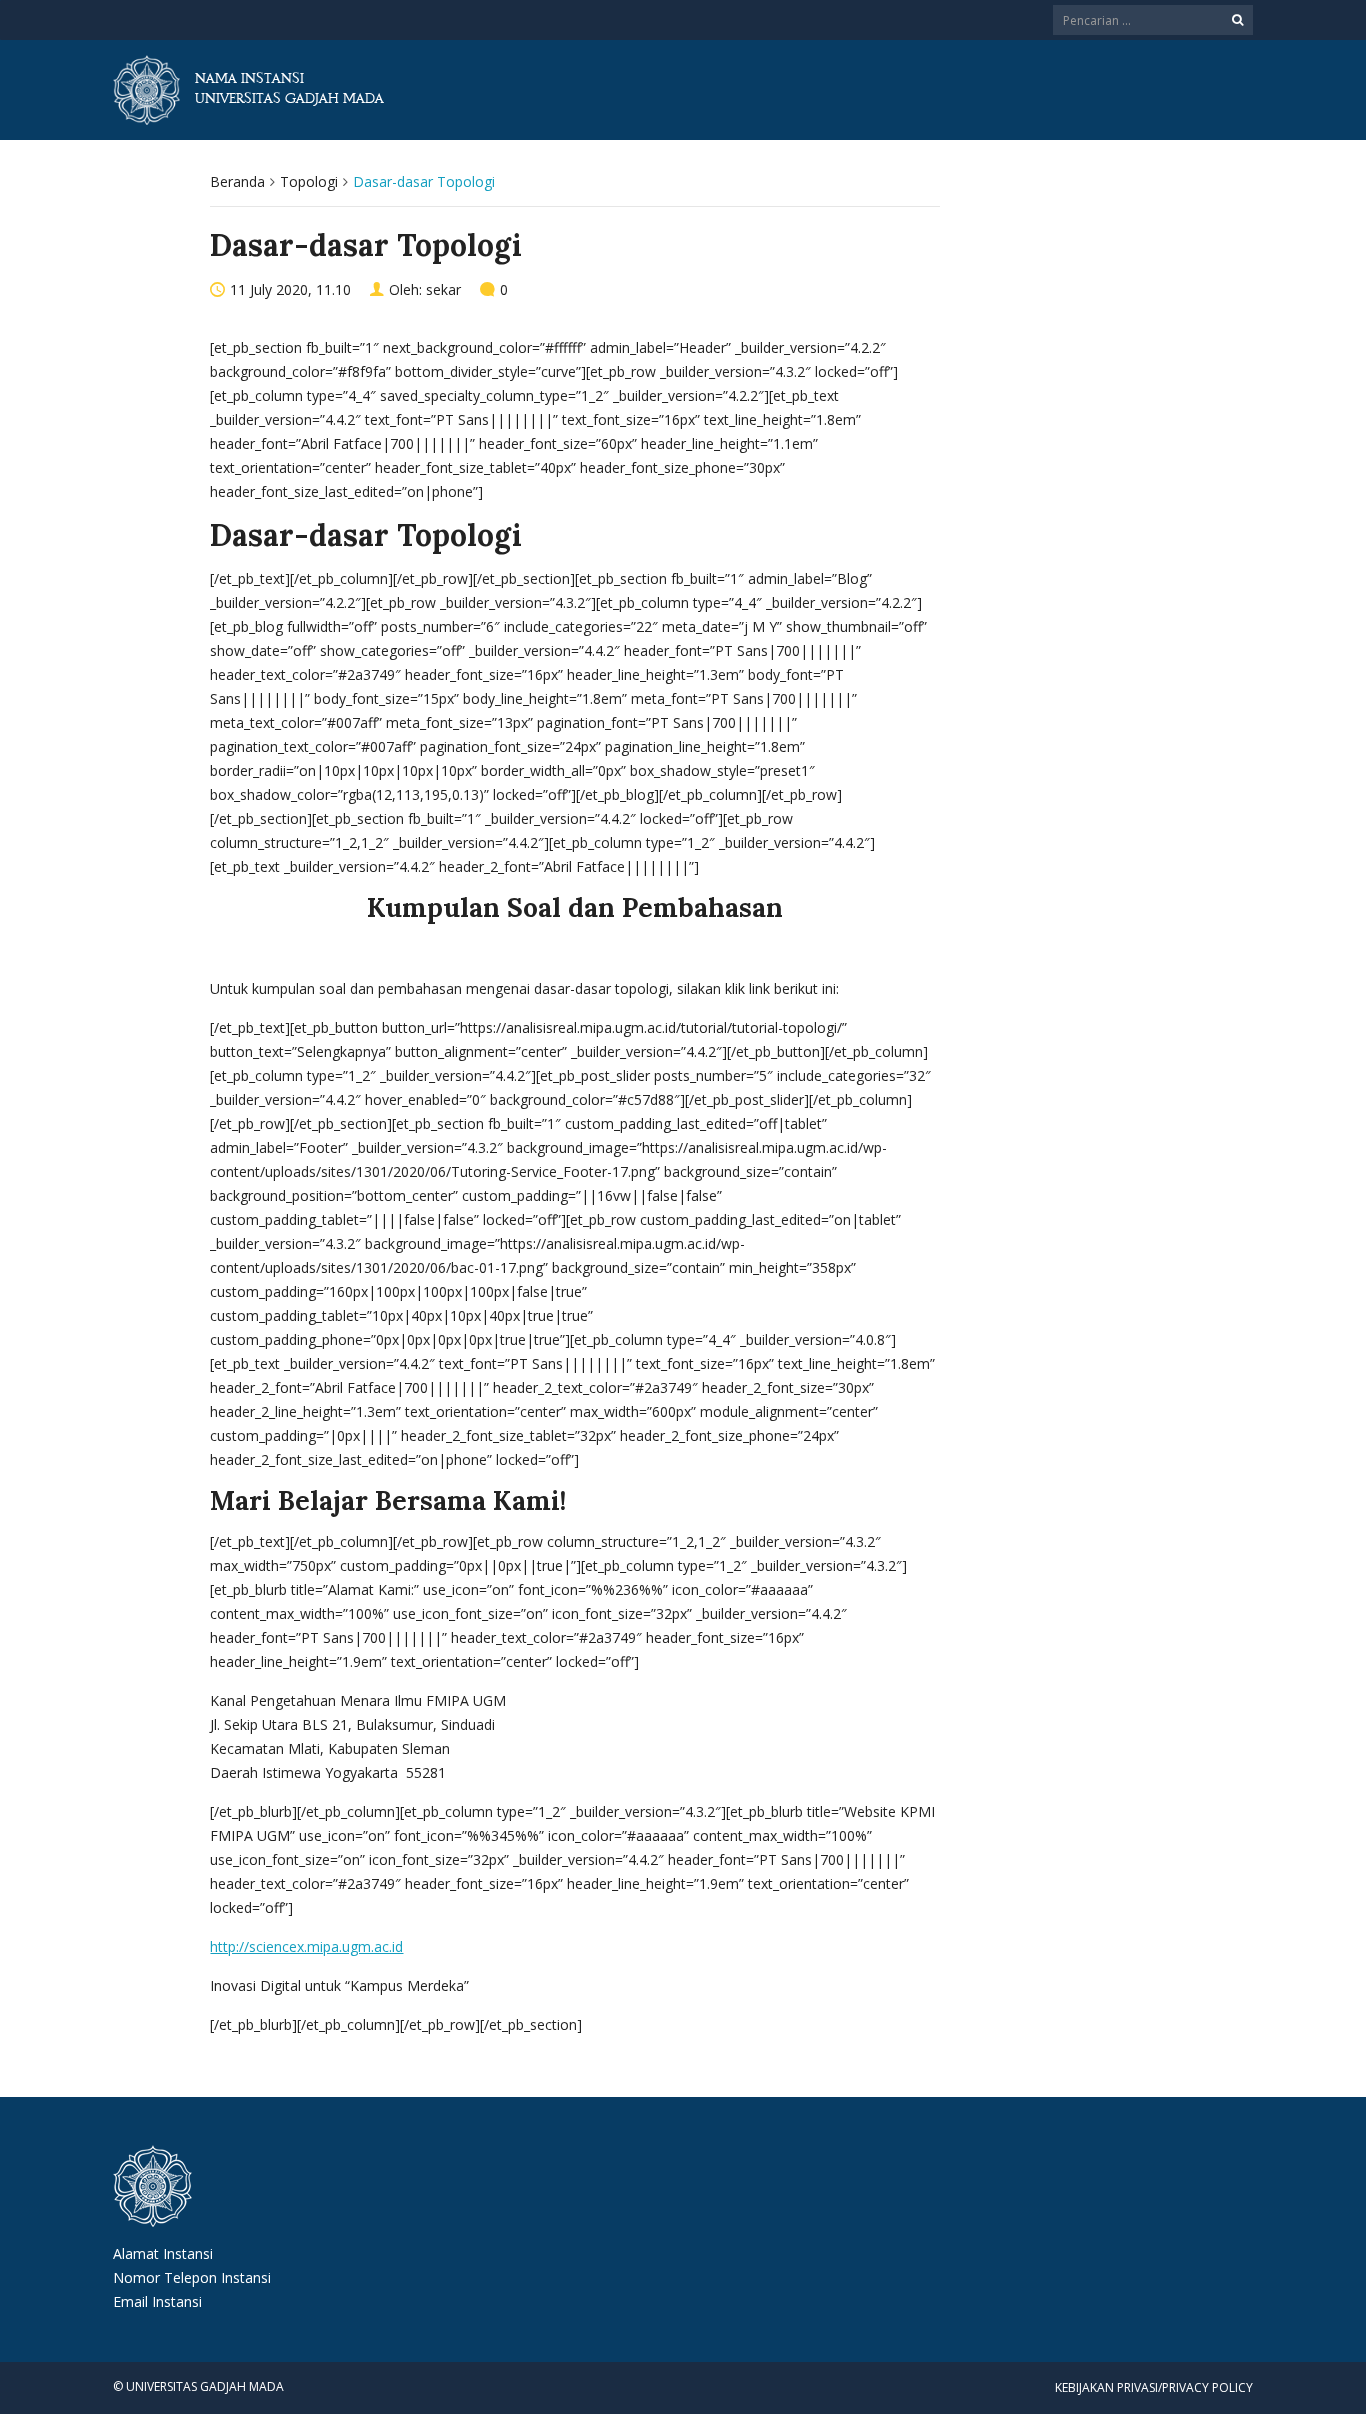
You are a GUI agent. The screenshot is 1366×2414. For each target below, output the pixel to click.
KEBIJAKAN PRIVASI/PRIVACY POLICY (1154, 2387)
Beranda (237, 181)
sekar (443, 289)
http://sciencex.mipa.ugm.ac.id (306, 1946)
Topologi (309, 181)
